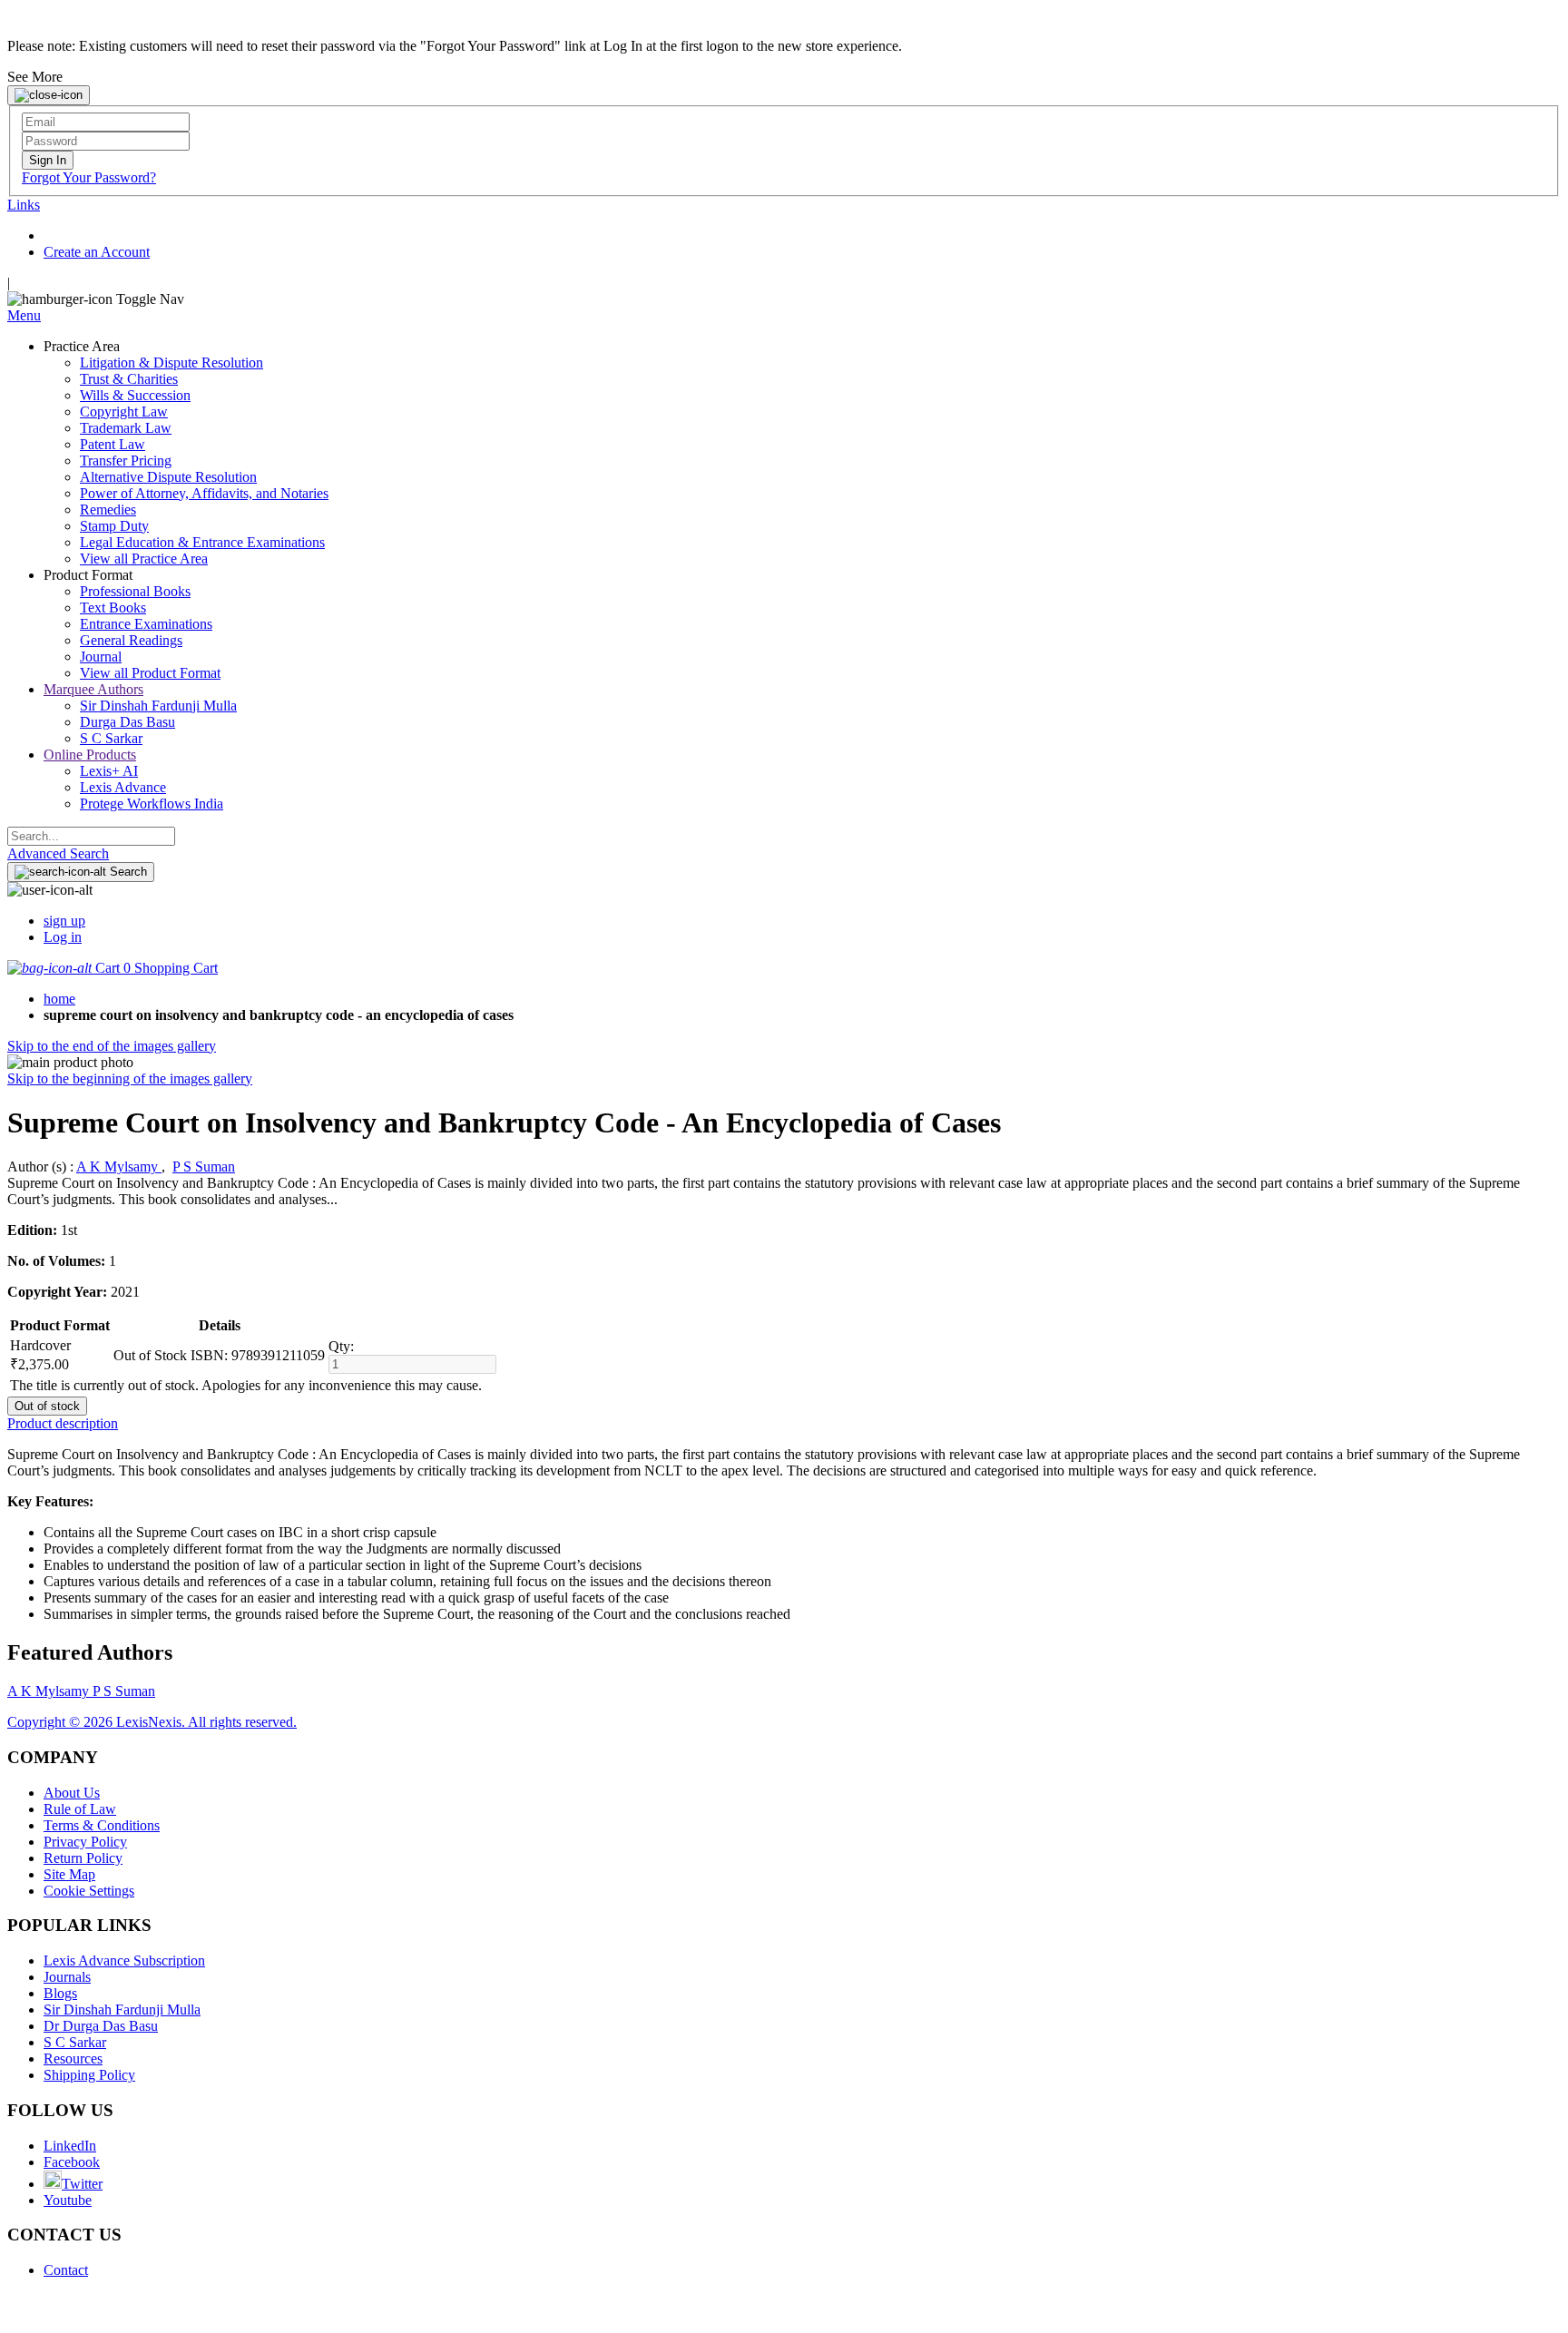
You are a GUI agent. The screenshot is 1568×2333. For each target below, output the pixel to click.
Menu (24, 315)
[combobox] (91, 836)
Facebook (72, 2162)
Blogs (60, 1993)
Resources (73, 2059)
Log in (63, 937)
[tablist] (784, 1424)
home (59, 999)
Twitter (82, 2184)
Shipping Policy (89, 2075)
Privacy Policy (85, 1842)
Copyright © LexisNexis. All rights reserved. (152, 1722)
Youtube (68, 2200)
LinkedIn (70, 2146)
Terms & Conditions (102, 1825)
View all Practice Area (144, 559)
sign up (64, 921)
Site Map (69, 1874)
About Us (72, 1793)
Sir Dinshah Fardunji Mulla (122, 2010)
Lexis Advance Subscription (124, 1961)
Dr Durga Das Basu (101, 2026)
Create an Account (97, 252)
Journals (67, 1977)
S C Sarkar (75, 2042)
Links (24, 205)
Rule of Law (80, 1809)
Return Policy (83, 1858)
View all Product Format (150, 673)
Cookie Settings (89, 1891)
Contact (66, 2270)
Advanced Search (58, 853)
